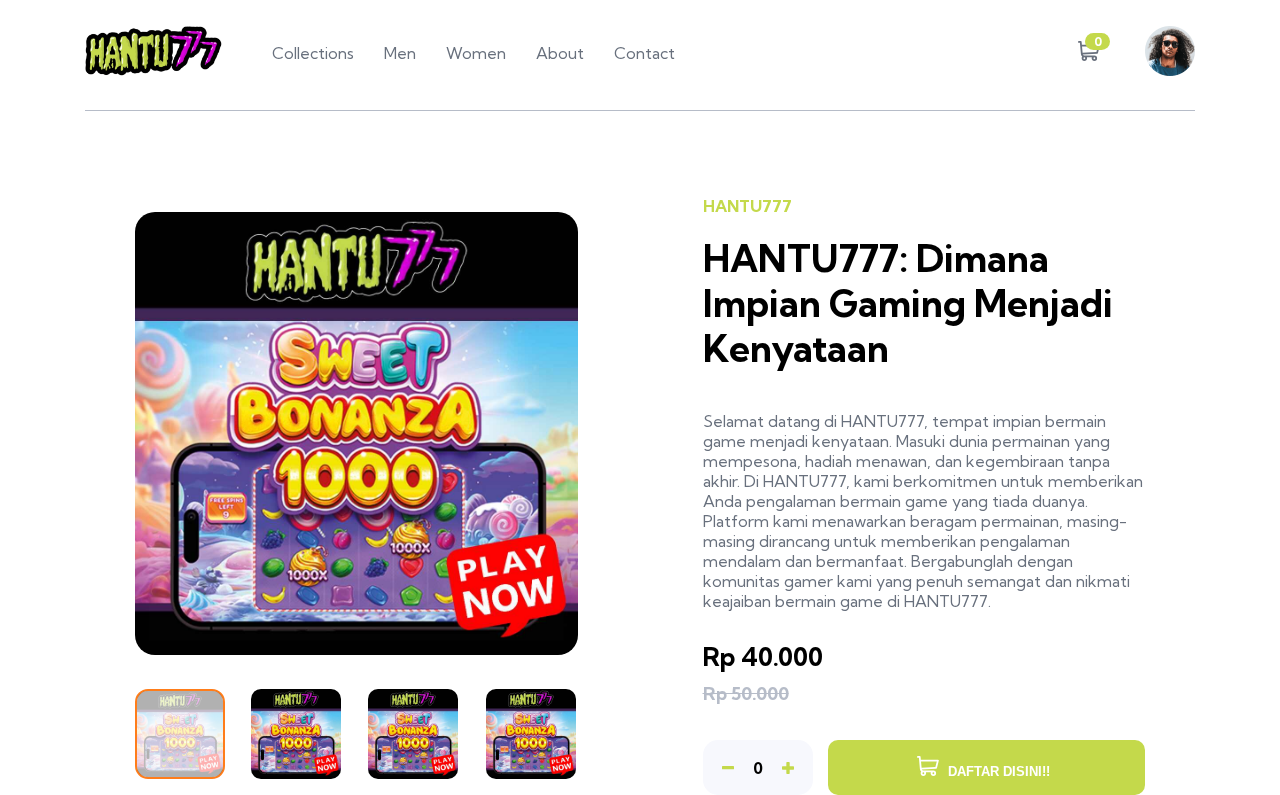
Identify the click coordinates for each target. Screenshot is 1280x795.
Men (400, 53)
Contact (644, 53)
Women (476, 53)
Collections (313, 53)
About (560, 53)
